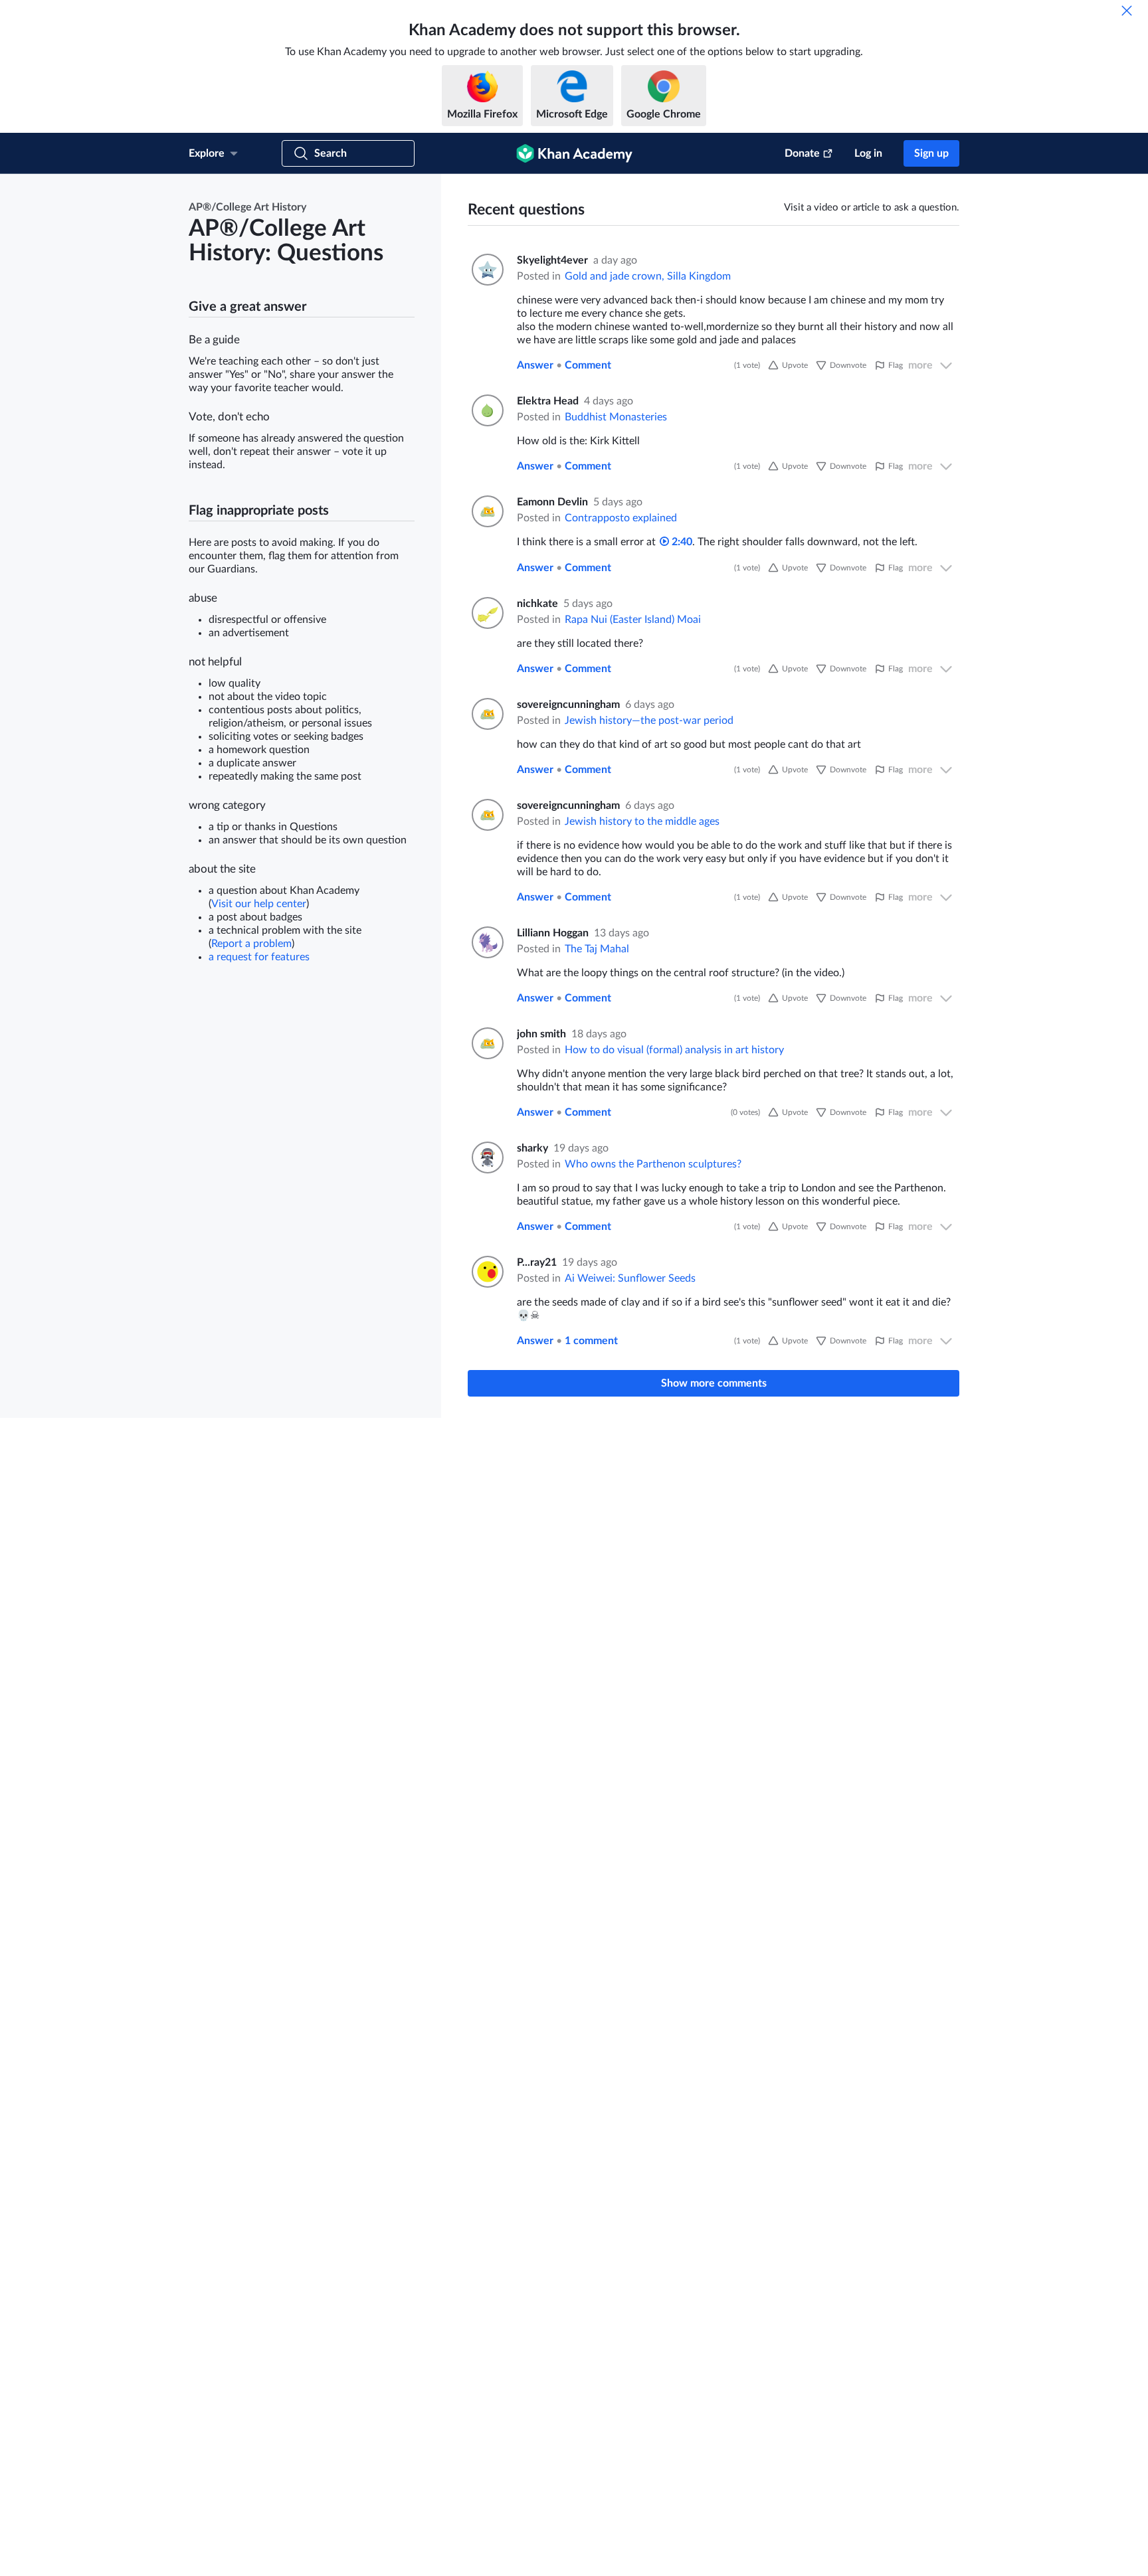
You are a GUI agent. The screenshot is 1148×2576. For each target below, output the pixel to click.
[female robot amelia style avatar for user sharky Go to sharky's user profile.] (486, 1158)
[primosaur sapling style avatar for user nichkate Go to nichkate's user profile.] (486, 613)
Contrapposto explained (621, 518)
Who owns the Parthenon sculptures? (653, 1164)
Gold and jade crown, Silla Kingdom (648, 276)
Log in (868, 153)
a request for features (259, 957)
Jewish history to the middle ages (642, 821)
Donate (802, 153)
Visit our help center (259, 904)
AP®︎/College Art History (247, 207)
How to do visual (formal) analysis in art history (674, 1050)
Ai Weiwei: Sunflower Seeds (630, 1278)
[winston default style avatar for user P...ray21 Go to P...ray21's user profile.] (486, 1272)
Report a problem (251, 944)
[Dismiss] (1127, 11)
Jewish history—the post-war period (649, 721)
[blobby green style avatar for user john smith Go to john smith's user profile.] (486, 1043)
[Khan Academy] (574, 153)
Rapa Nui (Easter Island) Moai (633, 620)
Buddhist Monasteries (616, 417)
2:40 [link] (681, 542)
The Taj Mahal (597, 949)
